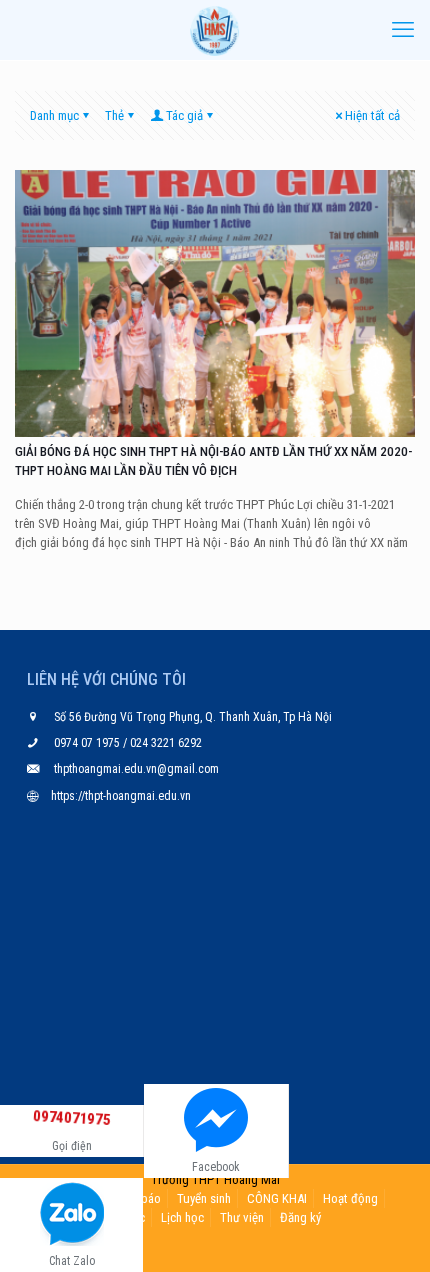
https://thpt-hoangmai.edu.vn (121, 796)
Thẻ (114, 115)
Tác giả (184, 115)
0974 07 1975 (88, 743)
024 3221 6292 (164, 743)
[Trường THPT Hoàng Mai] (215, 30)
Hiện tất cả (372, 115)
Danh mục (54, 115)
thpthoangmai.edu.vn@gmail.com (136, 769)
